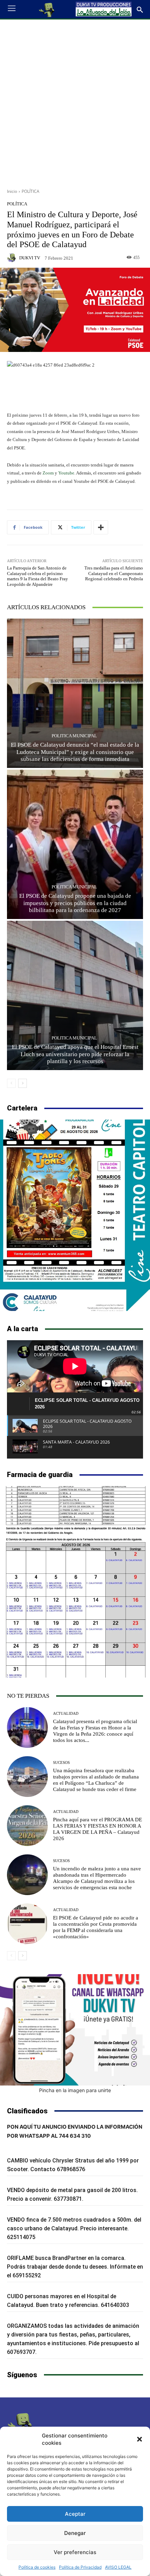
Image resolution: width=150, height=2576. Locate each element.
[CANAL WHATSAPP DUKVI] (75, 2030)
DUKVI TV (30, 258)
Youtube (66, 473)
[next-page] (22, 1083)
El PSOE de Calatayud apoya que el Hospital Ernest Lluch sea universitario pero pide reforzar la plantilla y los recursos (75, 1054)
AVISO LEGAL (118, 2567)
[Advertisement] (75, 101)
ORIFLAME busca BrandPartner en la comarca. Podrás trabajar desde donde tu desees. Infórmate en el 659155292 (75, 2267)
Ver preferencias (75, 2552)
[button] (140, 2439)
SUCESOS (61, 1763)
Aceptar (75, 2514)
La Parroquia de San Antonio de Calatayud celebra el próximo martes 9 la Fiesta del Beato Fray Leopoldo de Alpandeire (37, 576)
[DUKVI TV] (13, 258)
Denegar (75, 2533)
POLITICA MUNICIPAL (74, 736)
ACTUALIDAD (66, 1714)
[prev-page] (11, 1083)
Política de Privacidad (80, 2567)
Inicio (12, 191)
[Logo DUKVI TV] (47, 9)
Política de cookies (37, 2567)
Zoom (48, 473)
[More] (101, 527)
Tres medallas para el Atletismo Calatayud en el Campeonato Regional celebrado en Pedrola (114, 573)
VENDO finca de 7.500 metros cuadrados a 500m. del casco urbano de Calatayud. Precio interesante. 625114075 (74, 2228)
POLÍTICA (31, 191)
